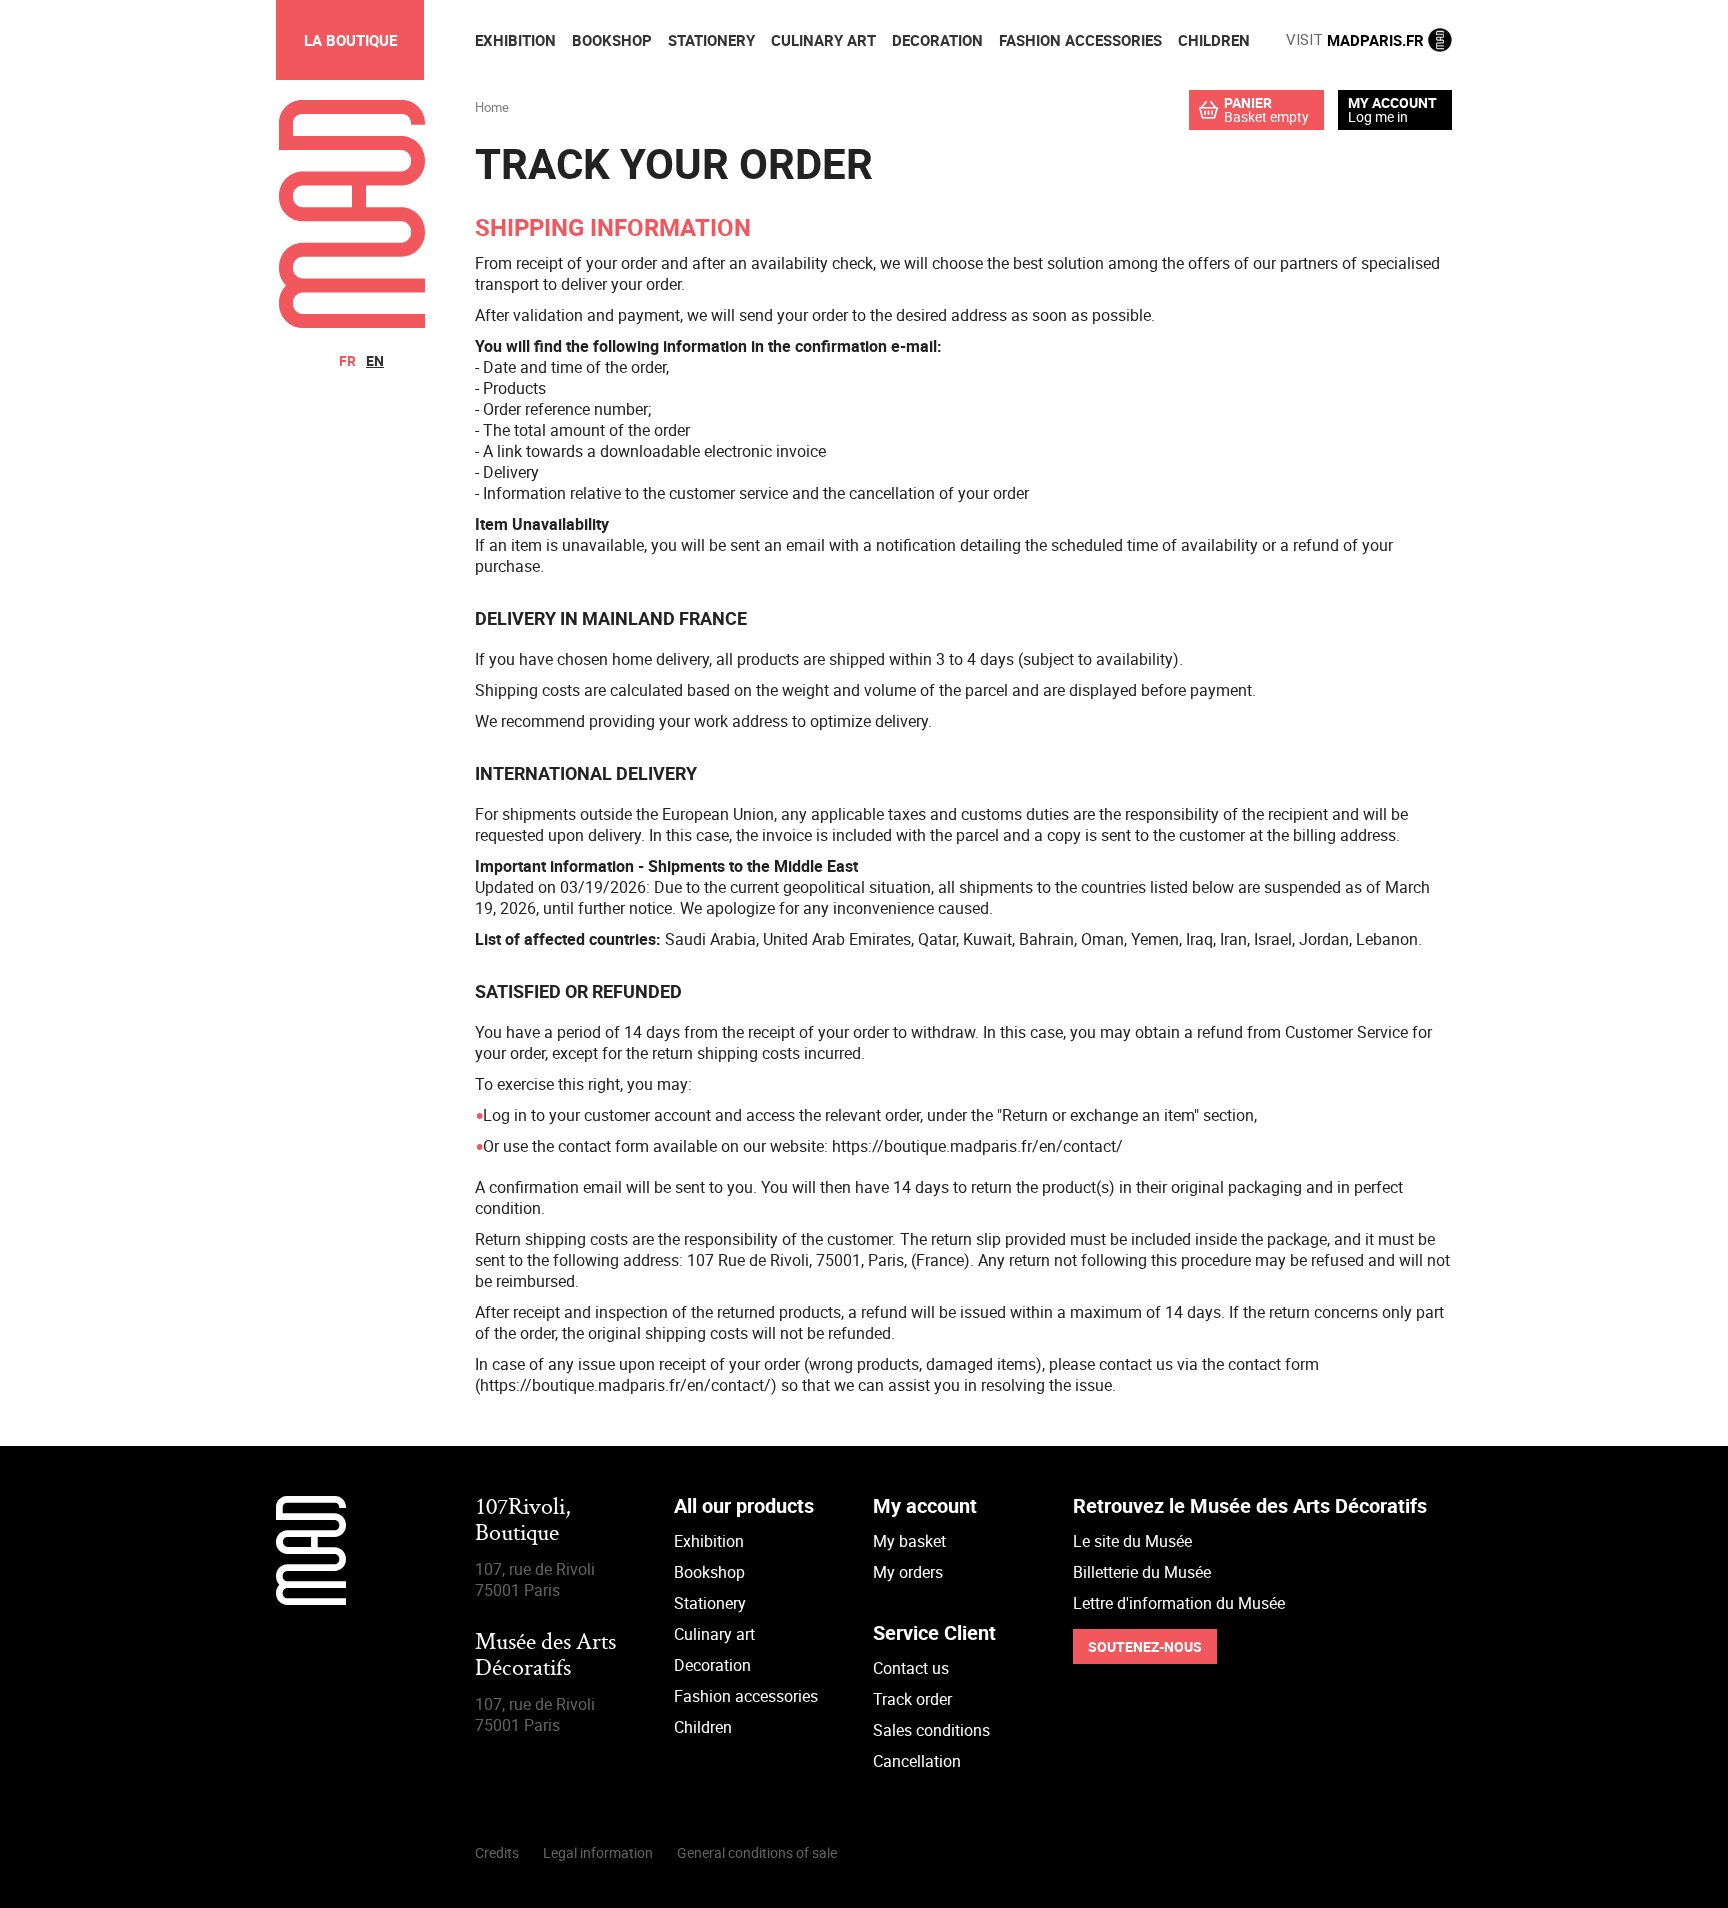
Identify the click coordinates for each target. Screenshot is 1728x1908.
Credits (497, 1852)
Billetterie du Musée (1142, 1572)
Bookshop (709, 1572)
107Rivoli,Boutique (523, 1521)
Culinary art (714, 1634)
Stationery (710, 1603)
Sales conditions (931, 1730)
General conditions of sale (757, 1852)
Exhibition (709, 1541)
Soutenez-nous (1145, 1646)
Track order (912, 1699)
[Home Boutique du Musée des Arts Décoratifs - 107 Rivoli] (352, 322)
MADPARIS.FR (1357, 40)
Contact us (911, 1668)
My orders (908, 1572)
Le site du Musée (1132, 1541)
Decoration (712, 1665)
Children (703, 1727)
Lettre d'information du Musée (1179, 1603)
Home (492, 107)
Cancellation (917, 1761)
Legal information (598, 1852)
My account (1392, 103)
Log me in (1378, 116)
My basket (909, 1541)
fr (347, 360)
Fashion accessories (746, 1696)
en (375, 360)
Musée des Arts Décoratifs (545, 1656)
